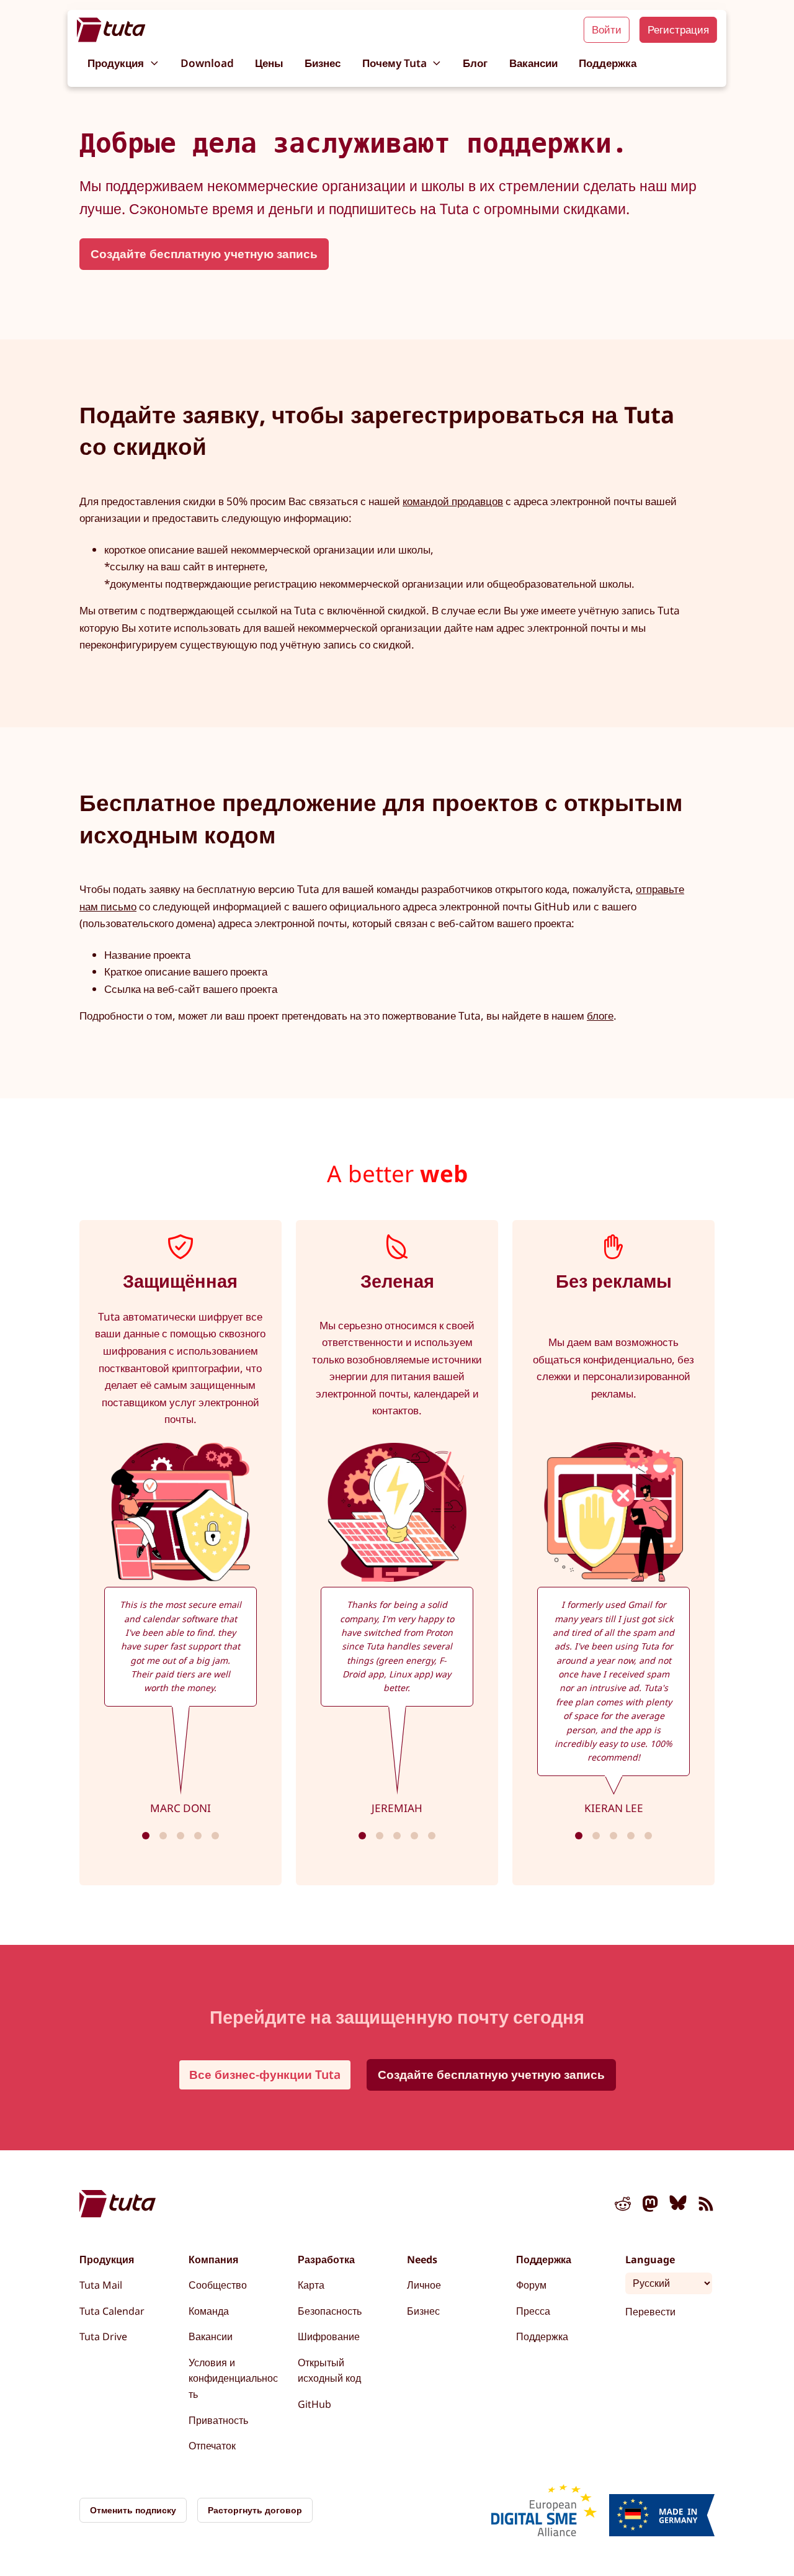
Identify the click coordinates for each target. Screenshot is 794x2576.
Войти (607, 29)
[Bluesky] (678, 2206)
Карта (311, 2285)
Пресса (533, 2311)
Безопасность (330, 2311)
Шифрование (329, 2336)
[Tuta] (111, 30)
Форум (531, 2285)
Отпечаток (212, 2446)
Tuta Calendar (112, 2311)
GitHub (314, 2404)
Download (207, 63)
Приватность (218, 2420)
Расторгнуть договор (255, 2510)
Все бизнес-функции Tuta (265, 2074)
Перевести (650, 2312)
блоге (600, 1016)
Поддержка (608, 63)
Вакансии (533, 63)
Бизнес (323, 63)
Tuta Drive (103, 2336)
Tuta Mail (101, 2285)
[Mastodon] (651, 2206)
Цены (269, 63)
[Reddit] (623, 2206)
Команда (209, 2311)
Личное (424, 2285)
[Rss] (706, 2206)
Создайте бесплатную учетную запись (204, 254)
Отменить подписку (133, 2510)
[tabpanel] (181, 1553)
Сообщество (218, 2285)
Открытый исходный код (329, 2371)
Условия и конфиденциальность (233, 2378)
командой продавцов (453, 501)
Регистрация (678, 29)
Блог (475, 63)
